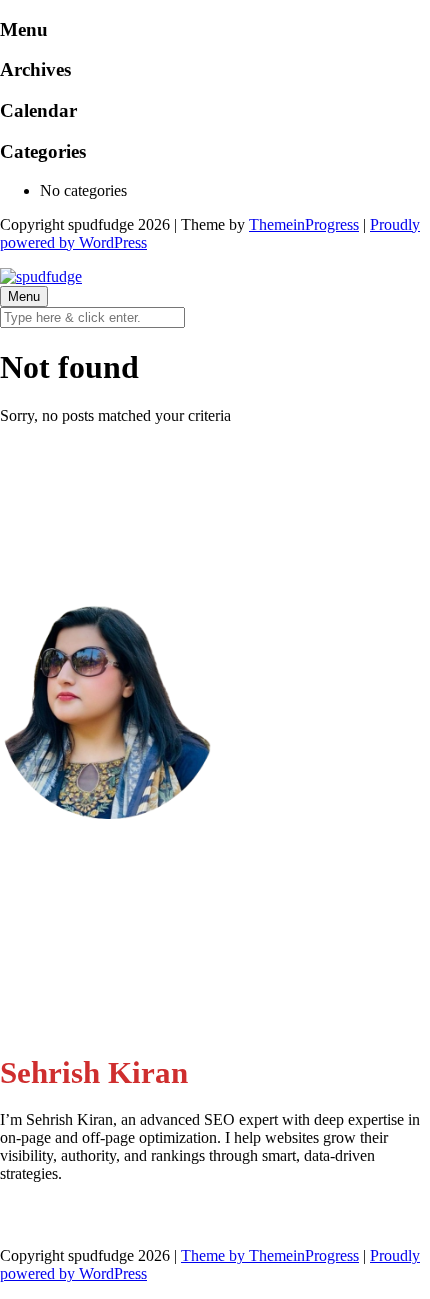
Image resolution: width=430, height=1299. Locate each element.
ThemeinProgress (304, 224)
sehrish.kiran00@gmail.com (128, 900)
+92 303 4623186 (98, 958)
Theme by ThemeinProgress (270, 1255)
